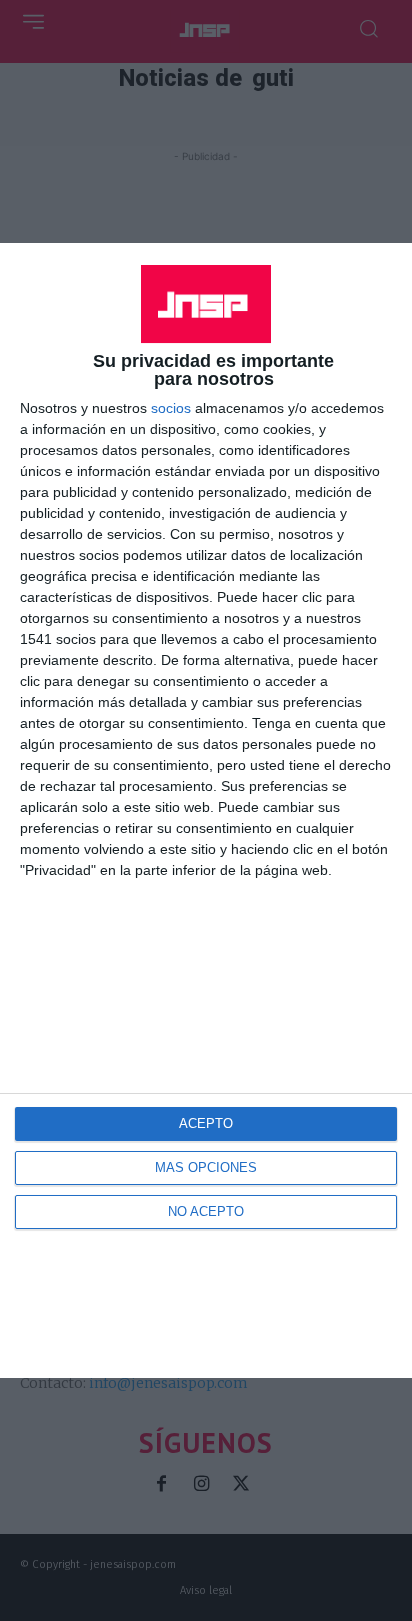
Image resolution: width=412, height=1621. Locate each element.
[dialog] (206, 810)
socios (171, 408)
